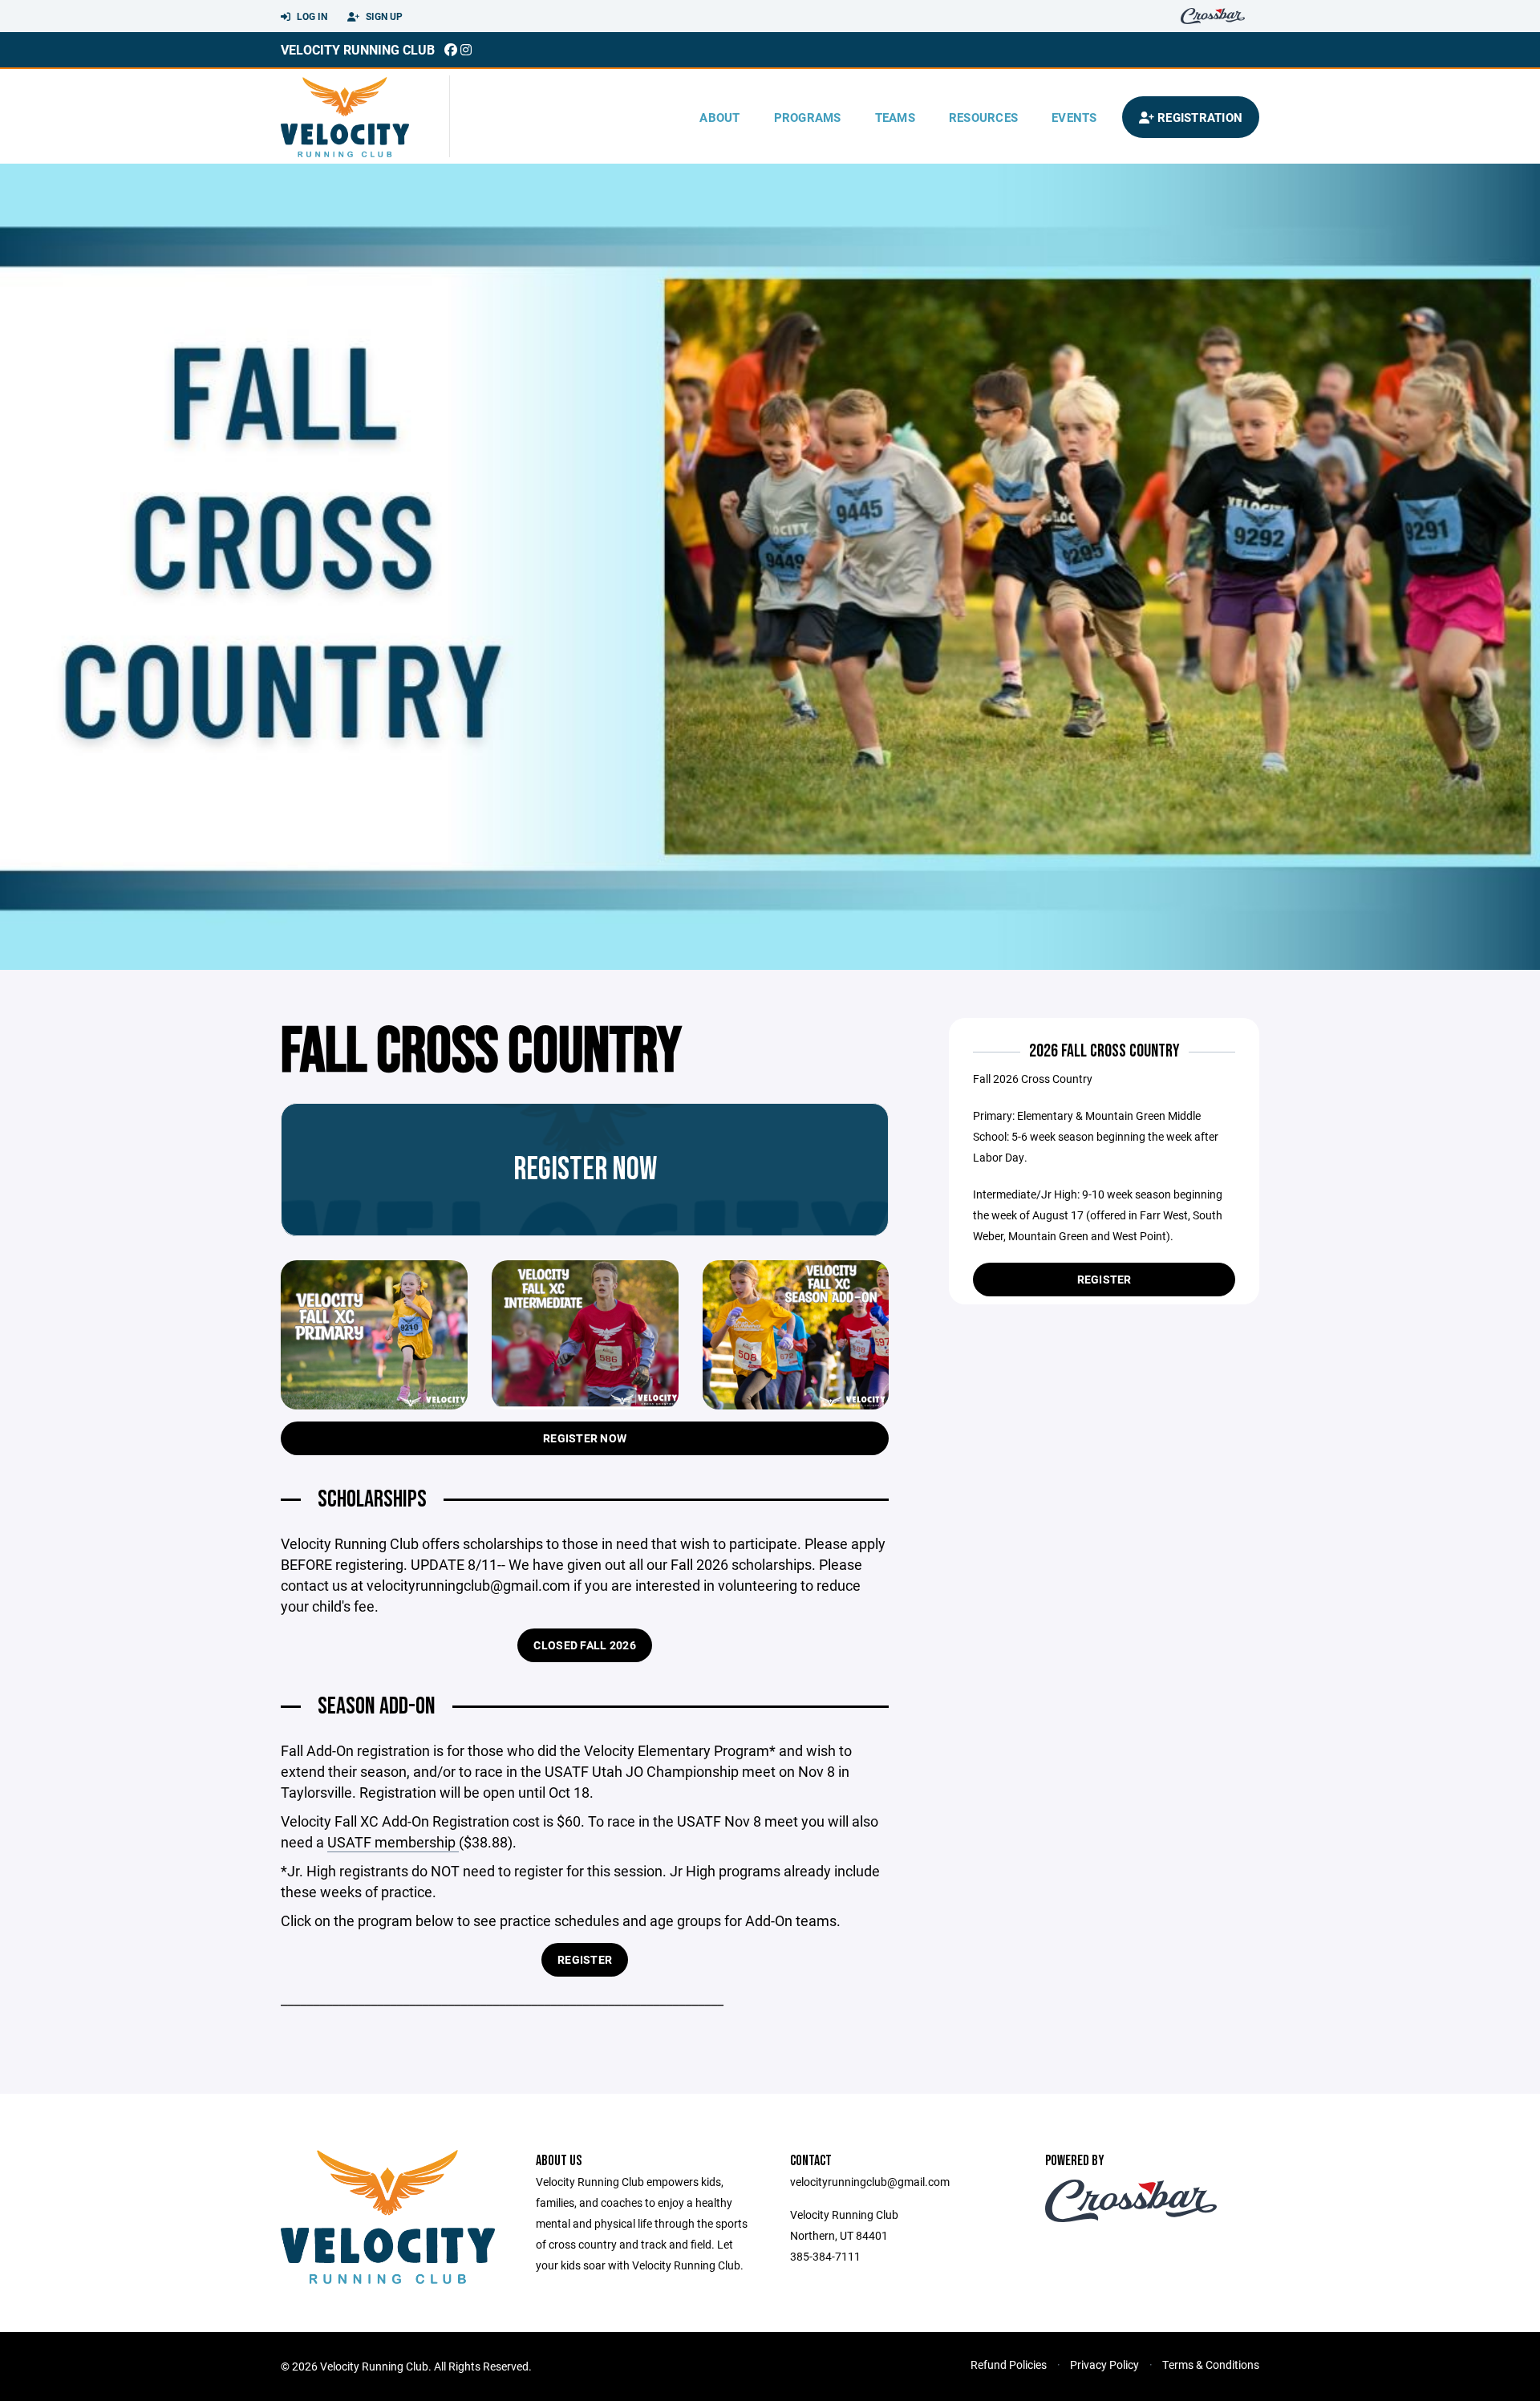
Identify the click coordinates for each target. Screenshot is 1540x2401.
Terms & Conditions (1211, 2364)
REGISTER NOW (585, 1438)
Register (585, 1959)
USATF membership (393, 1842)
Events (1074, 117)
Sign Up (383, 16)
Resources (983, 117)
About (719, 117)
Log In (311, 16)
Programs (808, 117)
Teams (895, 117)
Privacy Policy (1104, 2364)
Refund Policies (1009, 2364)
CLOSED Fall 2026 (584, 1645)
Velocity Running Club (358, 49)
